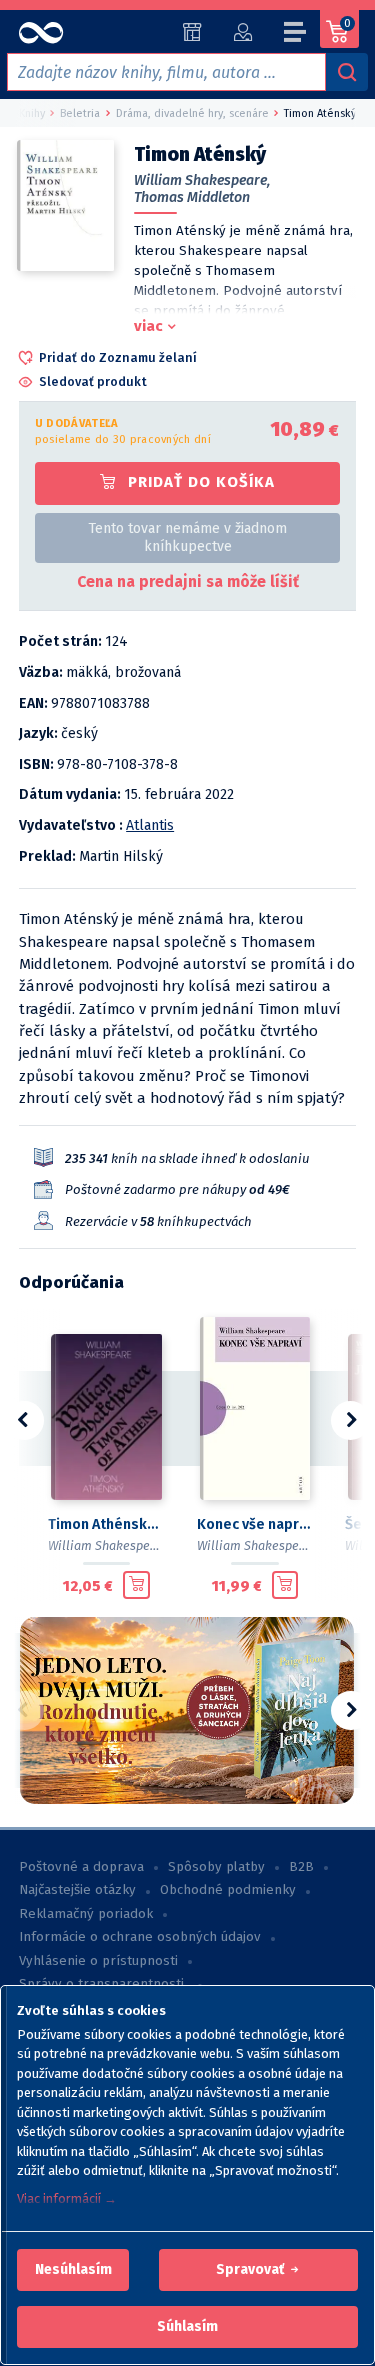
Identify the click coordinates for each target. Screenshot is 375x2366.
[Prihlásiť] (242, 32)
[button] (73, 2270)
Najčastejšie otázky (77, 1890)
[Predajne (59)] (192, 32)
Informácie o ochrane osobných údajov (140, 1937)
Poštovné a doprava (81, 1867)
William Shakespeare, (202, 180)
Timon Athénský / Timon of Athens (106, 1524)
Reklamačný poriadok (86, 1914)
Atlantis (150, 825)
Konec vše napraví (255, 1524)
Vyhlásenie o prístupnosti (98, 1961)
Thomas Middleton (192, 197)
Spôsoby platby (216, 1867)
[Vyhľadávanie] (347, 72)
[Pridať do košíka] (136, 1585)
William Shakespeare (108, 1545)
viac (148, 326)
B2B (301, 1867)
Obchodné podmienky (228, 1890)
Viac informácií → (67, 2198)
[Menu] (296, 35)
